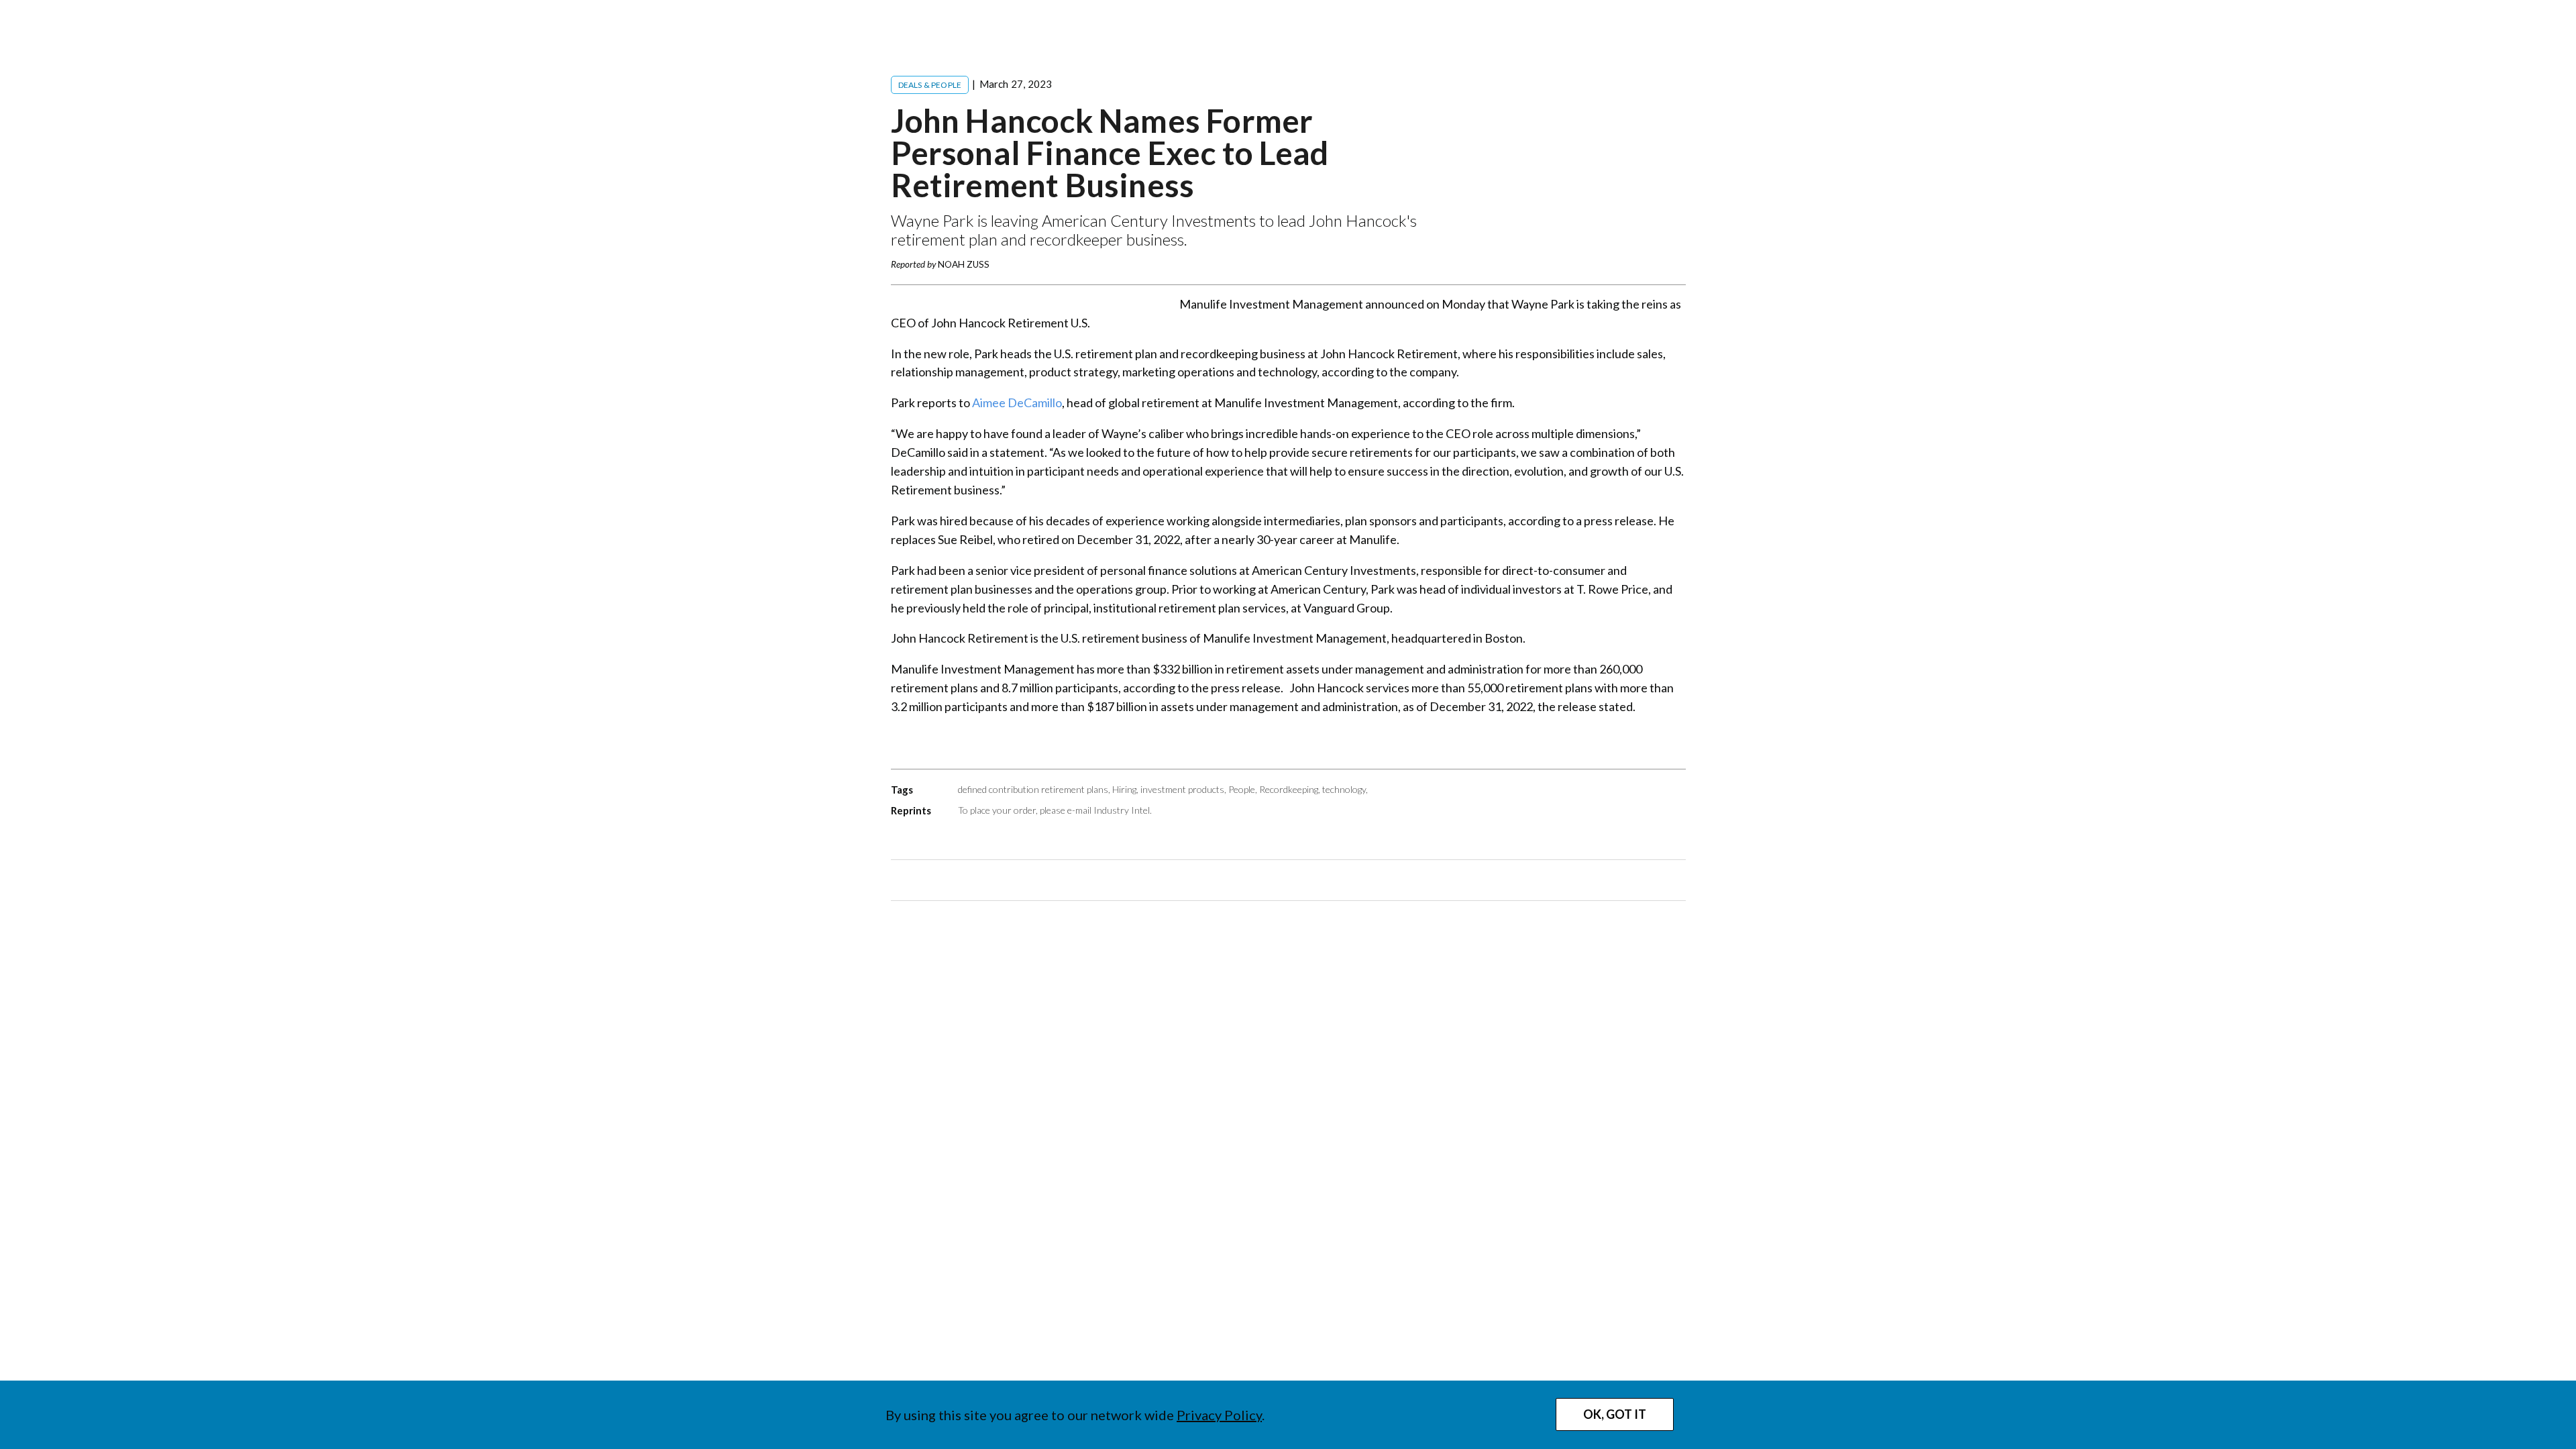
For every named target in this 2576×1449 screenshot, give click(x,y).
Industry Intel (1122, 810)
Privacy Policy (1219, 1415)
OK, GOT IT (1615, 1414)
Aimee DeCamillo (1017, 402)
